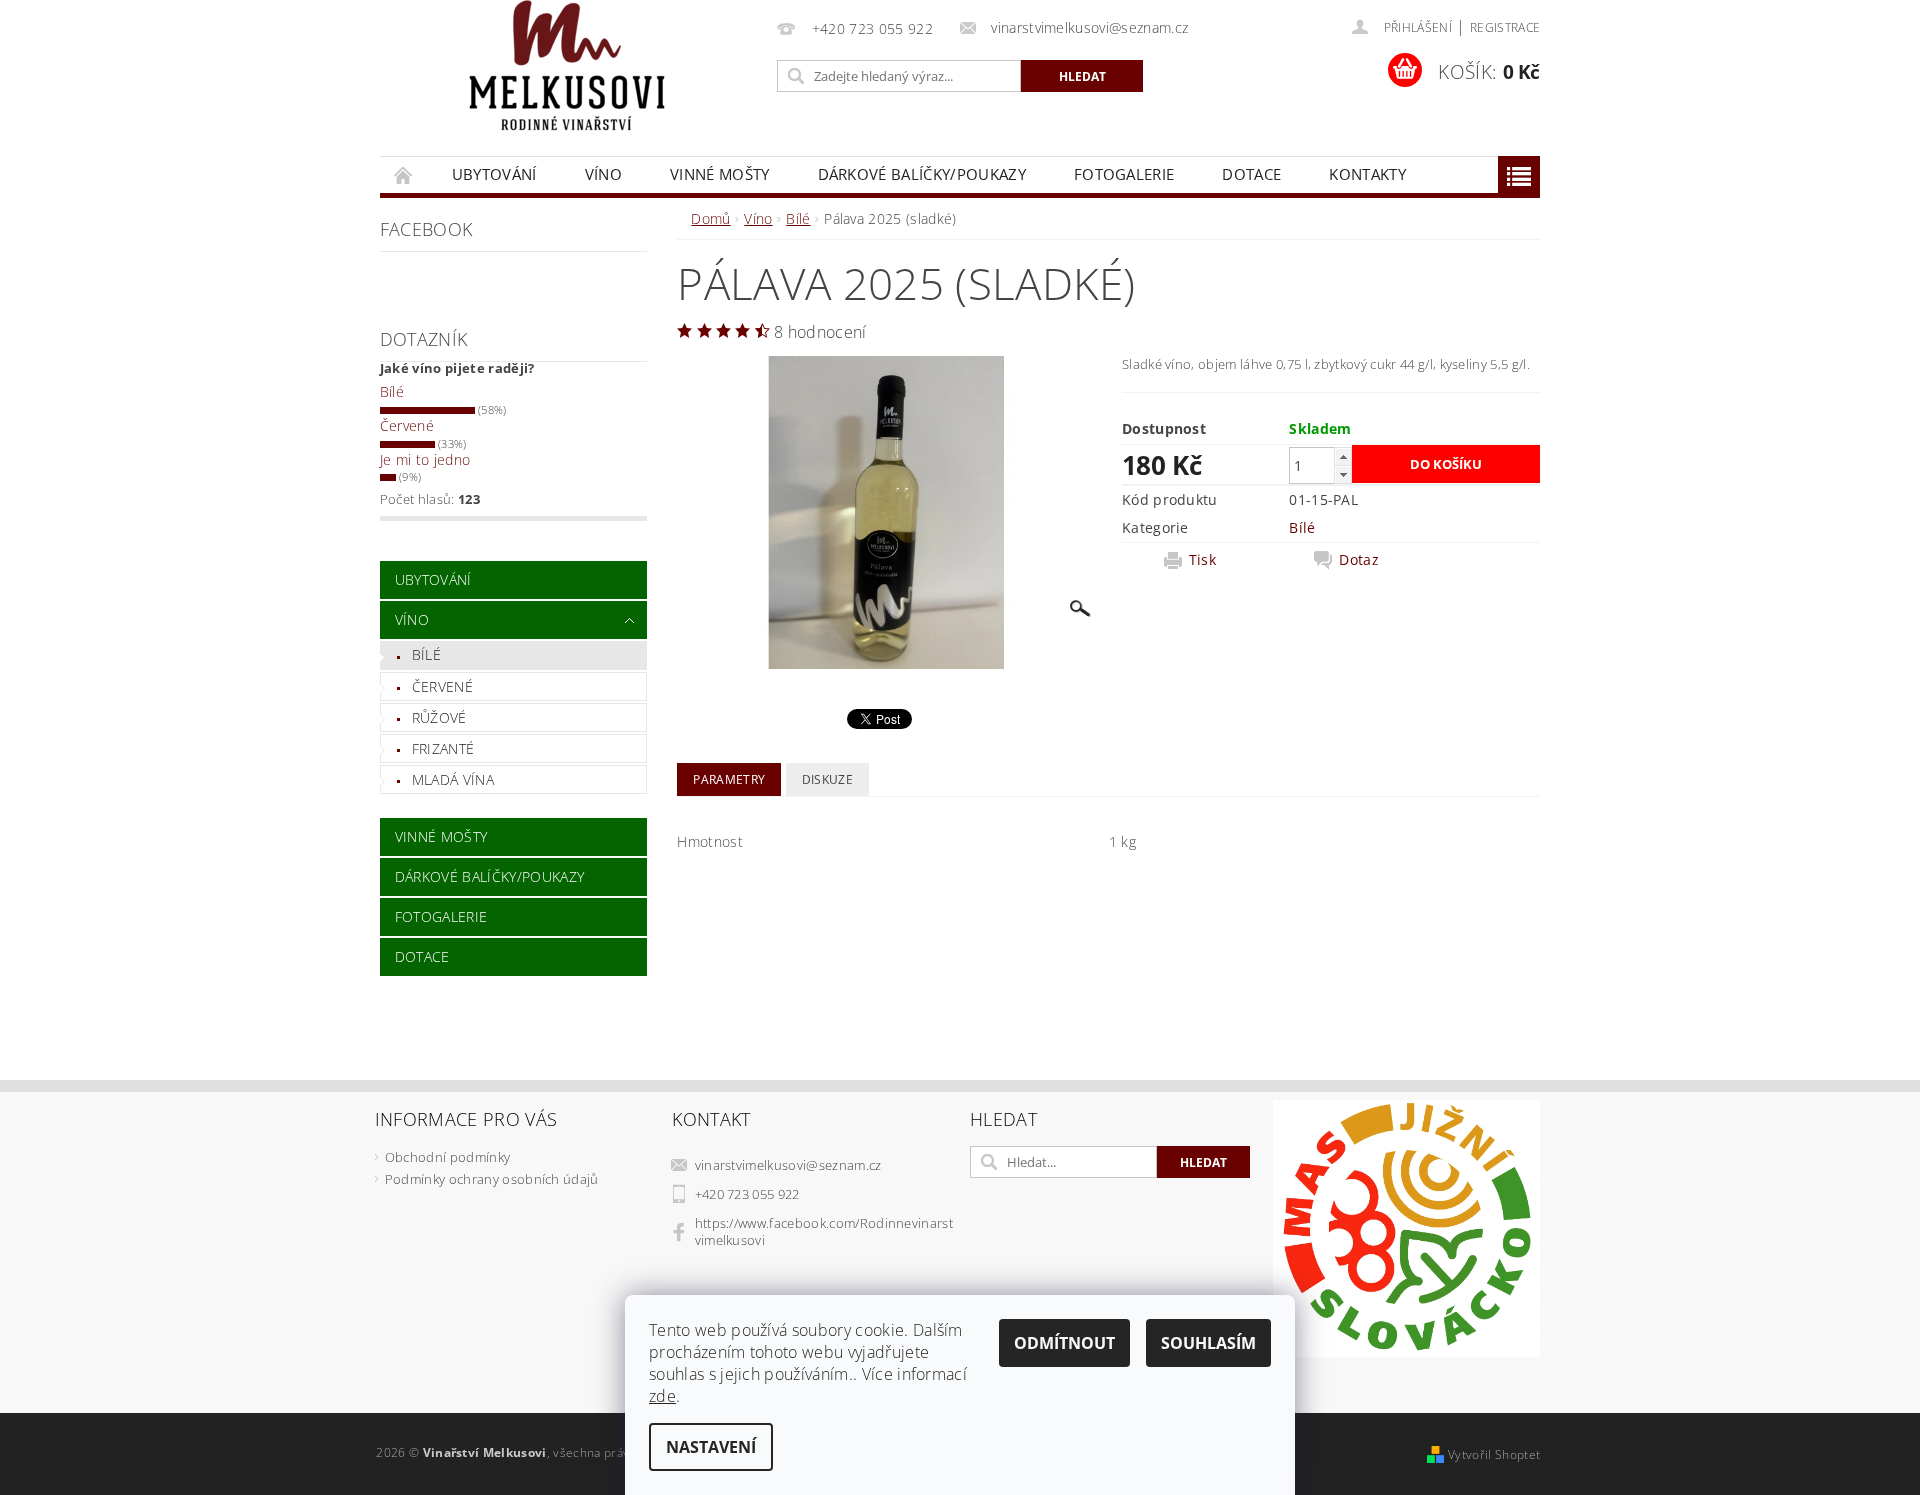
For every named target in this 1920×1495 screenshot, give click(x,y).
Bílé (392, 391)
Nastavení (711, 1447)
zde (662, 1396)
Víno (603, 174)
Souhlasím (1208, 1343)
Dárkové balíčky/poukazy (922, 174)
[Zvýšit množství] (1343, 456)
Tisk (1202, 560)
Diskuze (827, 779)
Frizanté (443, 748)
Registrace (1505, 27)
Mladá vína (453, 779)
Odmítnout (1064, 1343)
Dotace (1251, 174)
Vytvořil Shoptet (1494, 1454)
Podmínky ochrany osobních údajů (492, 1179)
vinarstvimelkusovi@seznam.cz (788, 1165)
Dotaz (1359, 560)
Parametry (729, 779)
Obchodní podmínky (447, 1157)
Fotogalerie (1124, 174)
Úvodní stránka (404, 174)
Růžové (439, 717)
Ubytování (494, 174)
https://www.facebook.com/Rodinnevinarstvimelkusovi (824, 1231)
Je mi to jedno (425, 459)
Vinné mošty (720, 174)
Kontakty (1367, 174)
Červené (407, 425)
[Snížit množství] (1343, 474)
